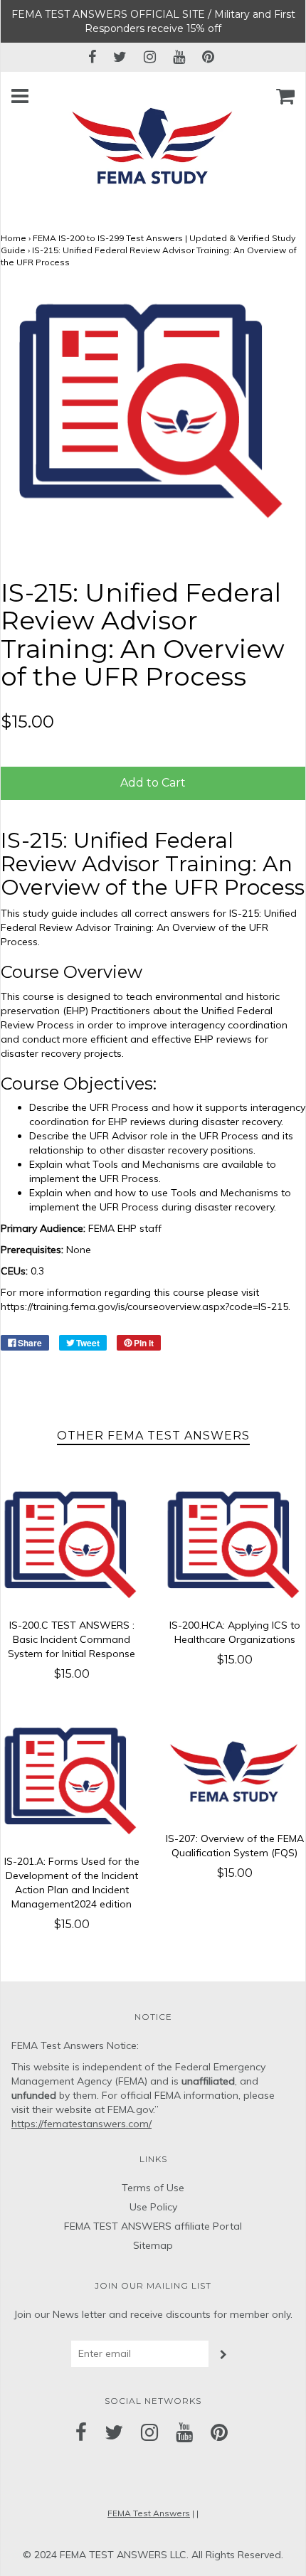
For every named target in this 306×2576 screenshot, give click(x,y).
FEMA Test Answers (149, 2513)
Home (14, 238)
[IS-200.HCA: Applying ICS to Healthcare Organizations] (234, 1546)
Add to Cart (153, 783)
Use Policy (153, 2207)
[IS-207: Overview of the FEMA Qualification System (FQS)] (234, 1771)
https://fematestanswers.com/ (81, 2124)
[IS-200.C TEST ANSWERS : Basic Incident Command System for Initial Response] (72, 1546)
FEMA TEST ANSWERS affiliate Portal (153, 2226)
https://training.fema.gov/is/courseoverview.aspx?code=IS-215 (144, 1306)
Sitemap (153, 2245)
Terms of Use (153, 2188)
